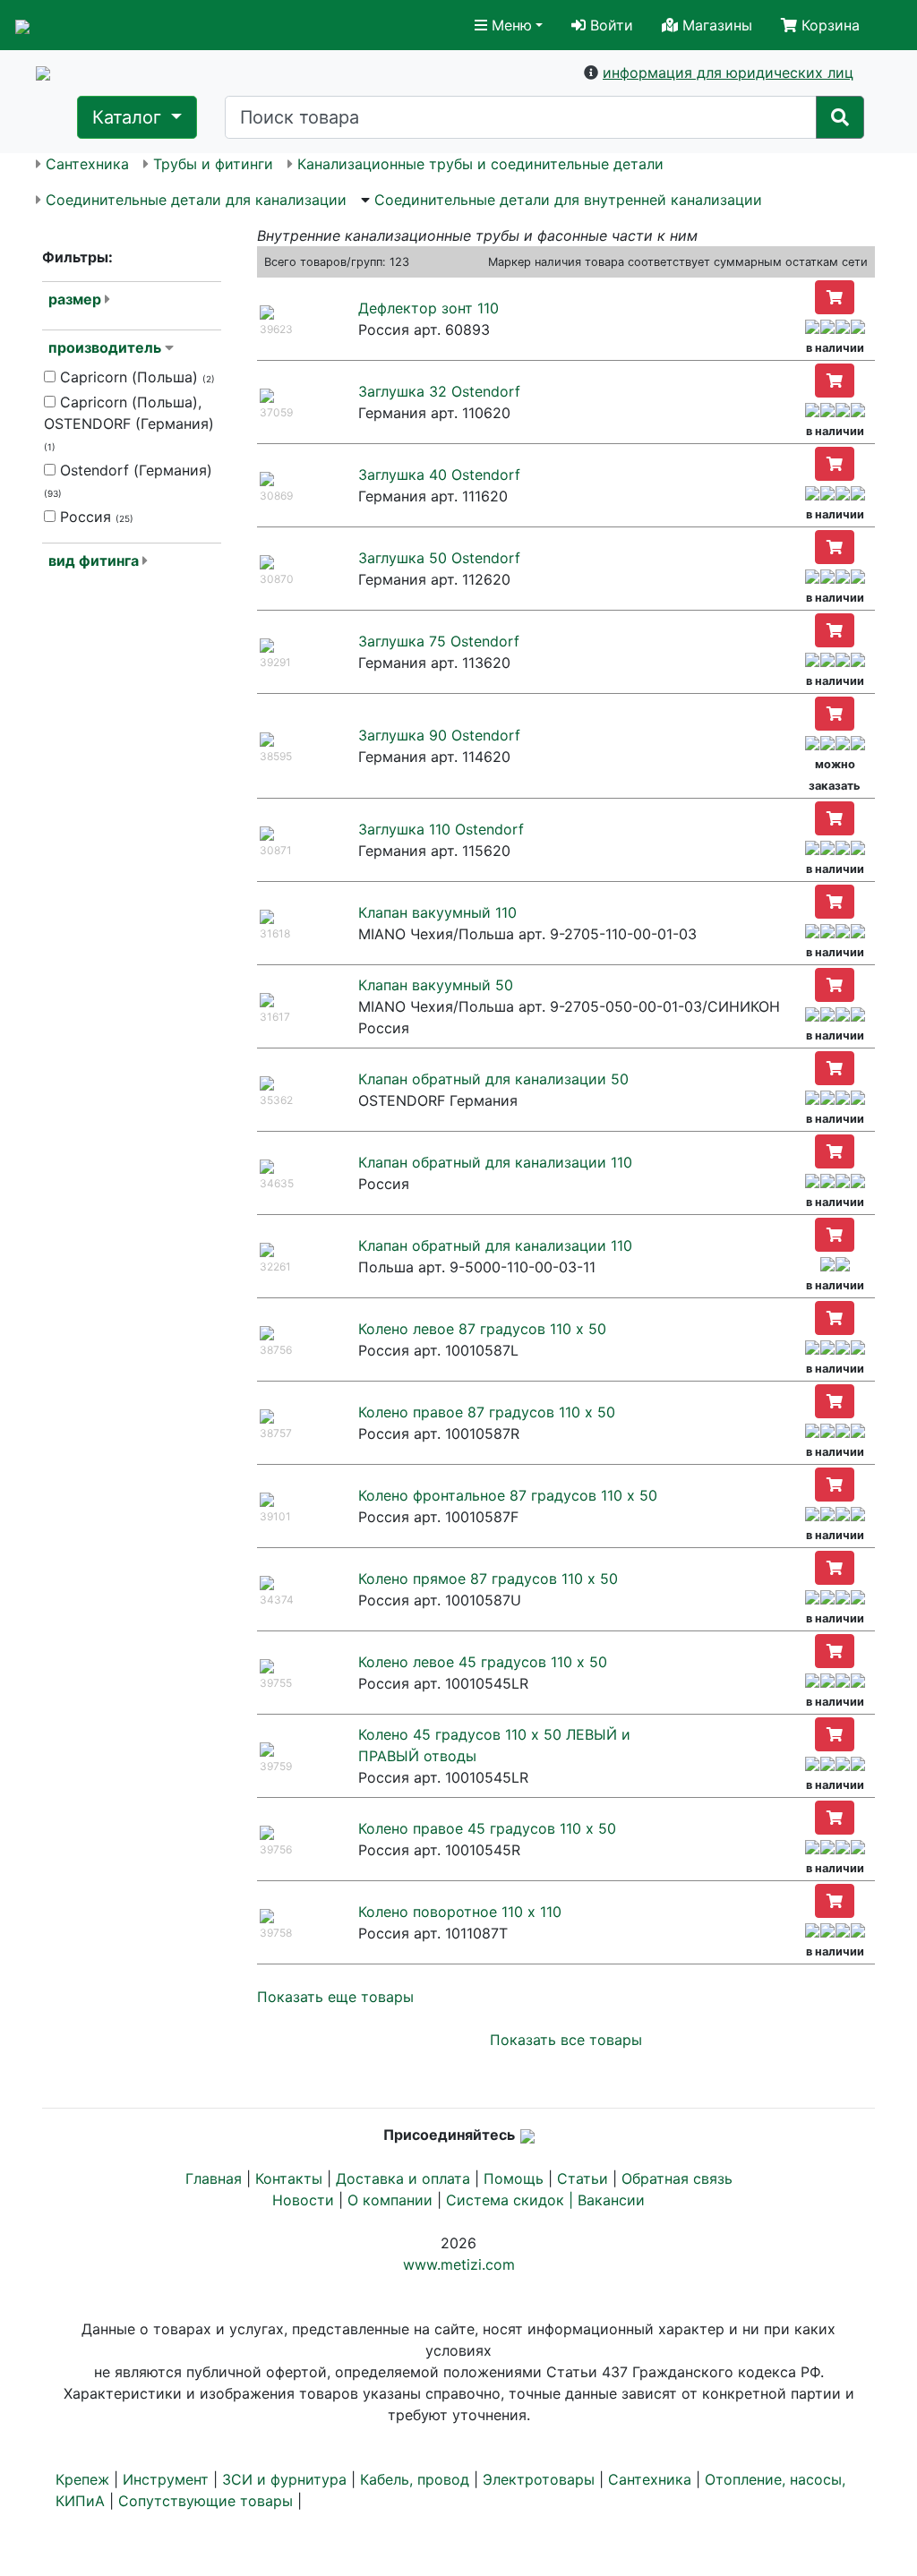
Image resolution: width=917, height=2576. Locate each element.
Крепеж (82, 2479)
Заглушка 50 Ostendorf (439, 558)
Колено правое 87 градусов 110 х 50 (487, 1412)
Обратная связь (677, 2178)
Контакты (289, 2178)
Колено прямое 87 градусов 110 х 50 (488, 1579)
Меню (510, 25)
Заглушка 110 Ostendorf (441, 829)
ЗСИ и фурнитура (284, 2479)
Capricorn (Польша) (135, 377)
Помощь (514, 2178)
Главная (214, 2178)
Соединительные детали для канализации (196, 200)
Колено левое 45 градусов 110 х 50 (483, 1662)
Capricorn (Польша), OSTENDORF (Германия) (129, 423)
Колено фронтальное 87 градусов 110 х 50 (508, 1495)
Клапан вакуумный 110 (437, 912)
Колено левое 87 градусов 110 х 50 (482, 1329)
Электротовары (539, 2479)
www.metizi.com (459, 2264)
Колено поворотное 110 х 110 (460, 1912)
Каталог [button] (129, 117)
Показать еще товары (335, 1997)
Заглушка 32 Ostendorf (439, 391)
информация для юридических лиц (728, 73)
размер (75, 299)
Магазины (715, 25)
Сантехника (87, 164)
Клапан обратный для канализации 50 (493, 1079)
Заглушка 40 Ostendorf (439, 475)
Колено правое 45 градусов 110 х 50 (487, 1828)
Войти (609, 25)
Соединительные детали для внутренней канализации (568, 200)
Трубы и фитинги (213, 164)
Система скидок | (512, 2200)
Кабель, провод (415, 2479)
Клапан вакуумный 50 (436, 985)
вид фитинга (94, 561)
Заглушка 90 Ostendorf (439, 735)
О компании (390, 2200)
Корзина (828, 25)
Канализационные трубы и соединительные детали (480, 164)
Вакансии (611, 2200)
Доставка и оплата (403, 2178)
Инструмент (166, 2479)
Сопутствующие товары (206, 2501)
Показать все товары (566, 2040)
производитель (105, 347)
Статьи (583, 2178)
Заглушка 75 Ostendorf (439, 641)
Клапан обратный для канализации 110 (495, 1162)
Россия (94, 517)
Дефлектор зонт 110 (429, 308)
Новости (303, 2200)
